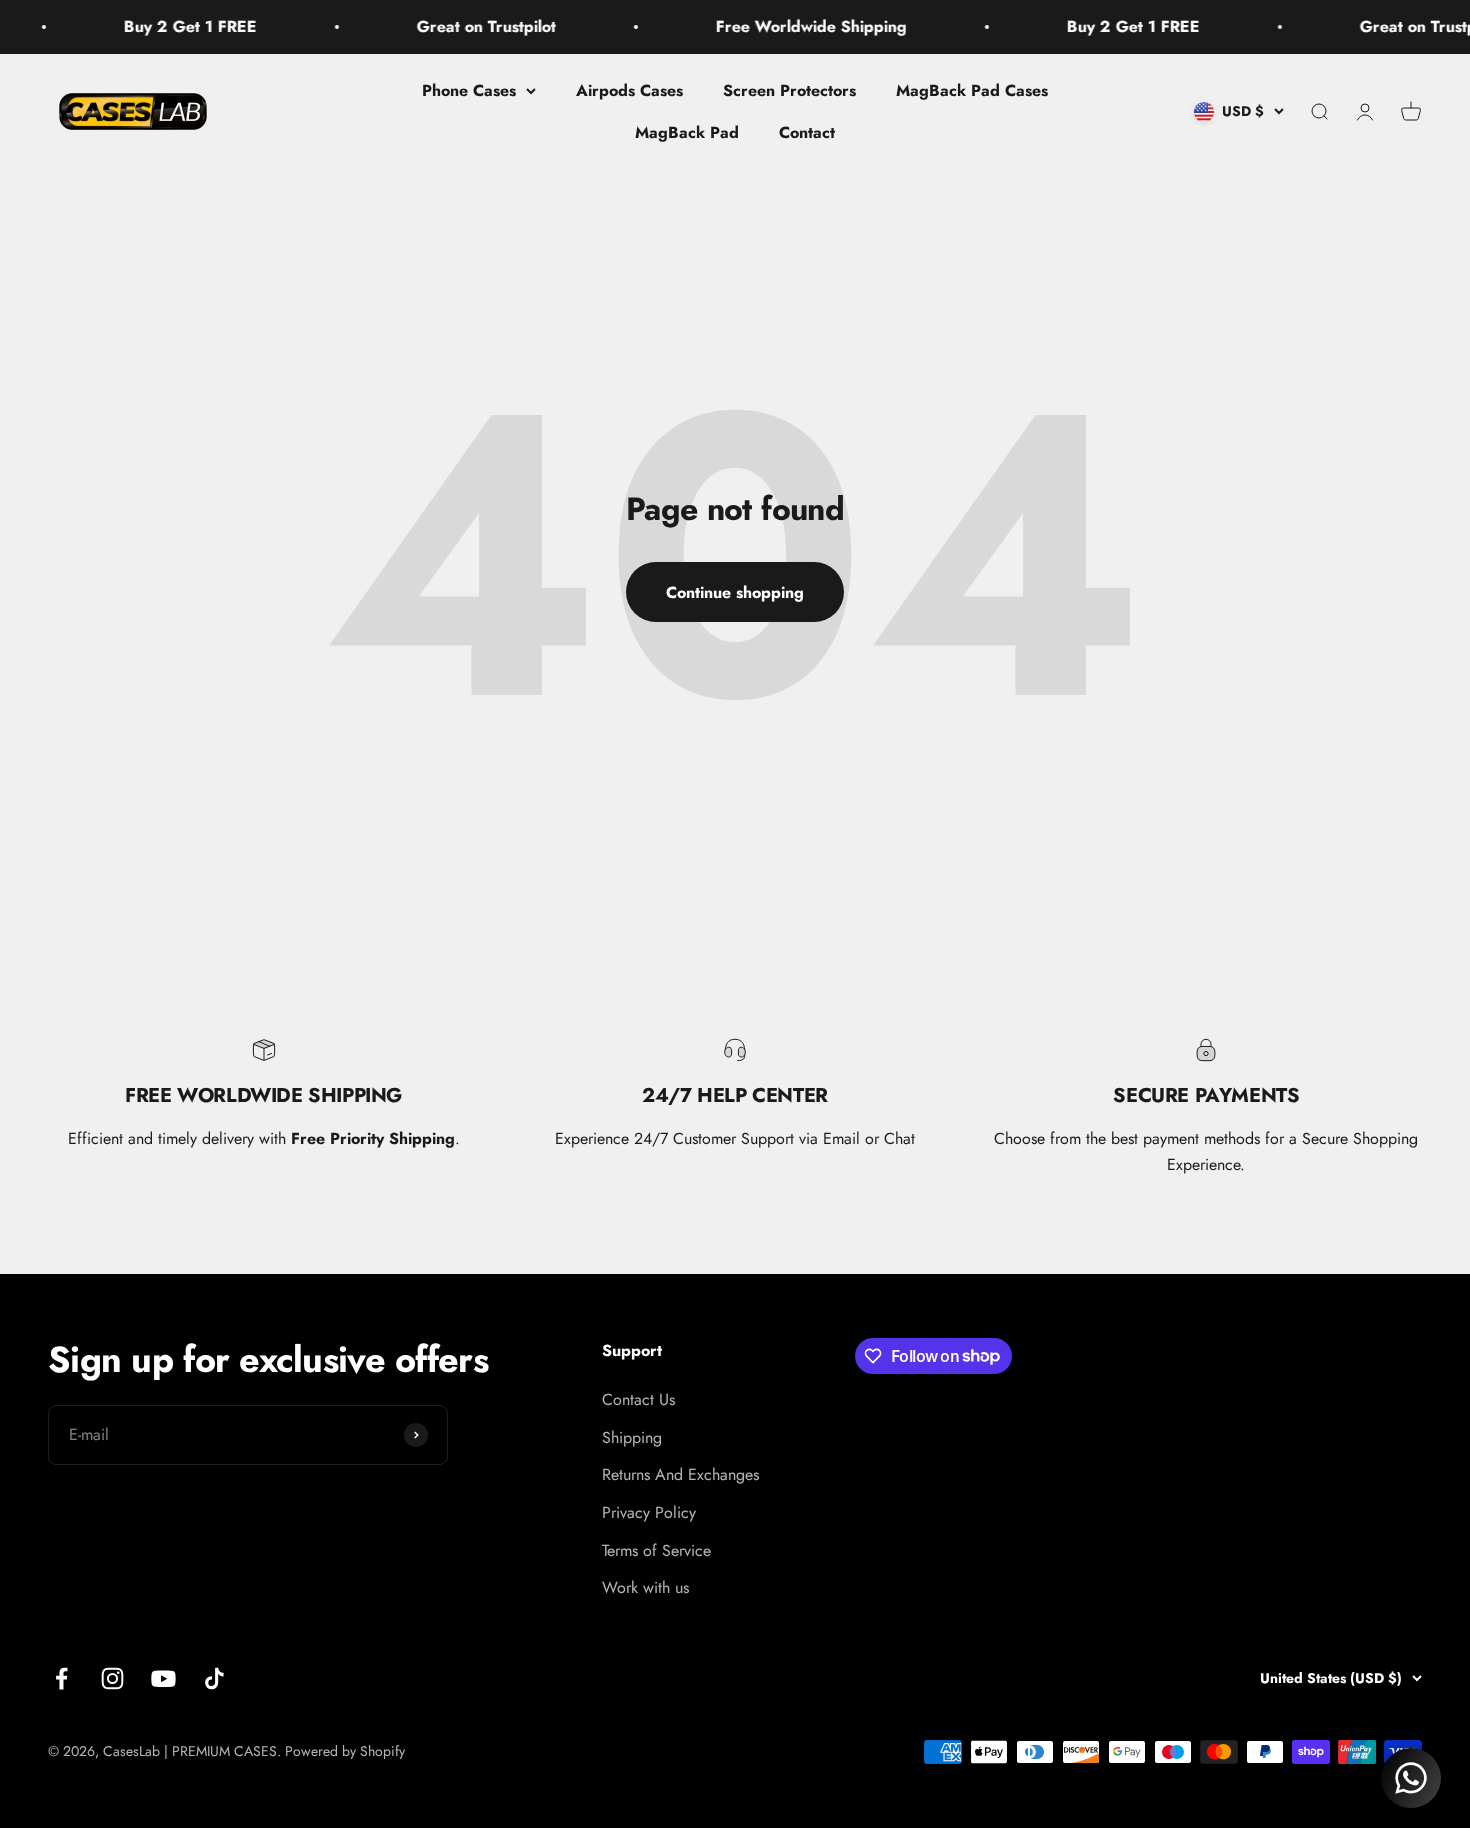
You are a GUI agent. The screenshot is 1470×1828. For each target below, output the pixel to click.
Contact (807, 131)
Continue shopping (735, 592)
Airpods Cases (629, 90)
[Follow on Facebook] (61, 1678)
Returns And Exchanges (680, 1474)
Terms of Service (656, 1550)
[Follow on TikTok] (214, 1678)
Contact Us (638, 1399)
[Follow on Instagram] (112, 1678)
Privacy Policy (649, 1512)
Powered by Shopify (345, 1751)
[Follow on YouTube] (163, 1678)
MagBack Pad (687, 131)
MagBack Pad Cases (972, 90)
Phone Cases (469, 90)
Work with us (645, 1587)
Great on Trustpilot (446, 26)
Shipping (632, 1437)
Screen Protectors (789, 90)
